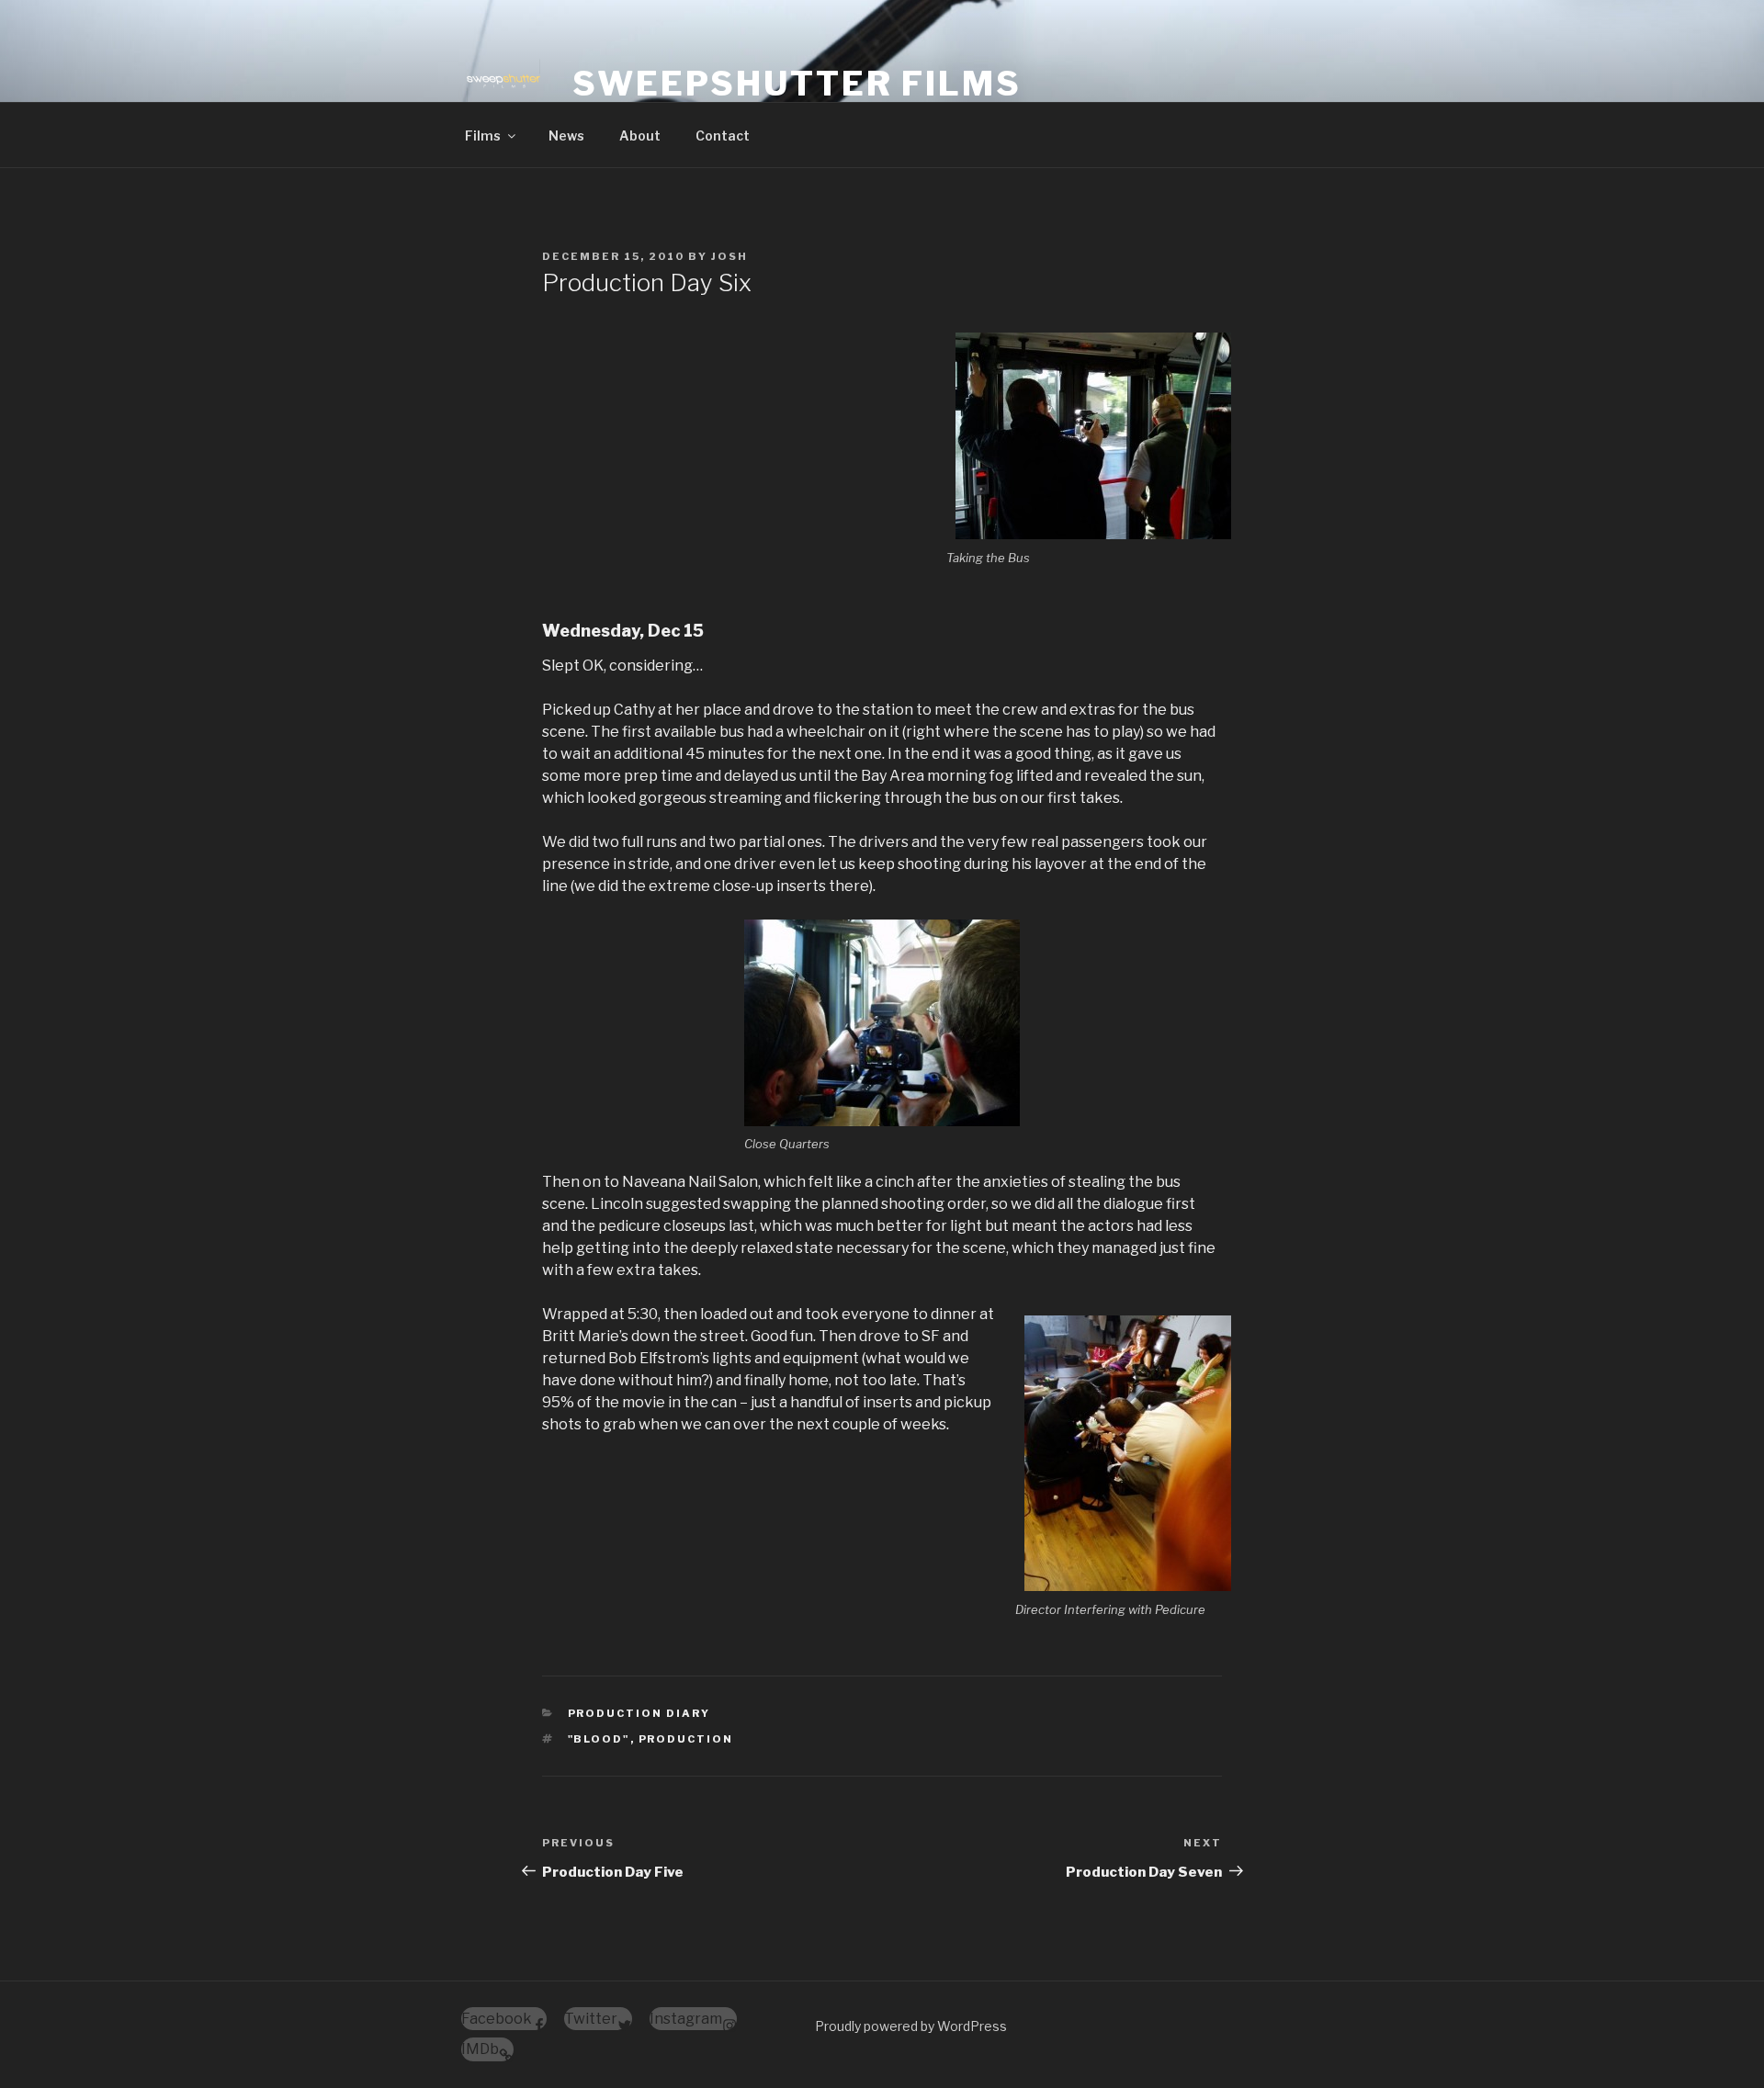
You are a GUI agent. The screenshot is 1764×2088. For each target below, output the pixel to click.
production (686, 1739)
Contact (723, 135)
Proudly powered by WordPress (911, 2026)
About (640, 135)
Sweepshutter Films (797, 84)
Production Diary (639, 1713)
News (566, 135)
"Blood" (599, 1739)
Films (483, 135)
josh (729, 256)
